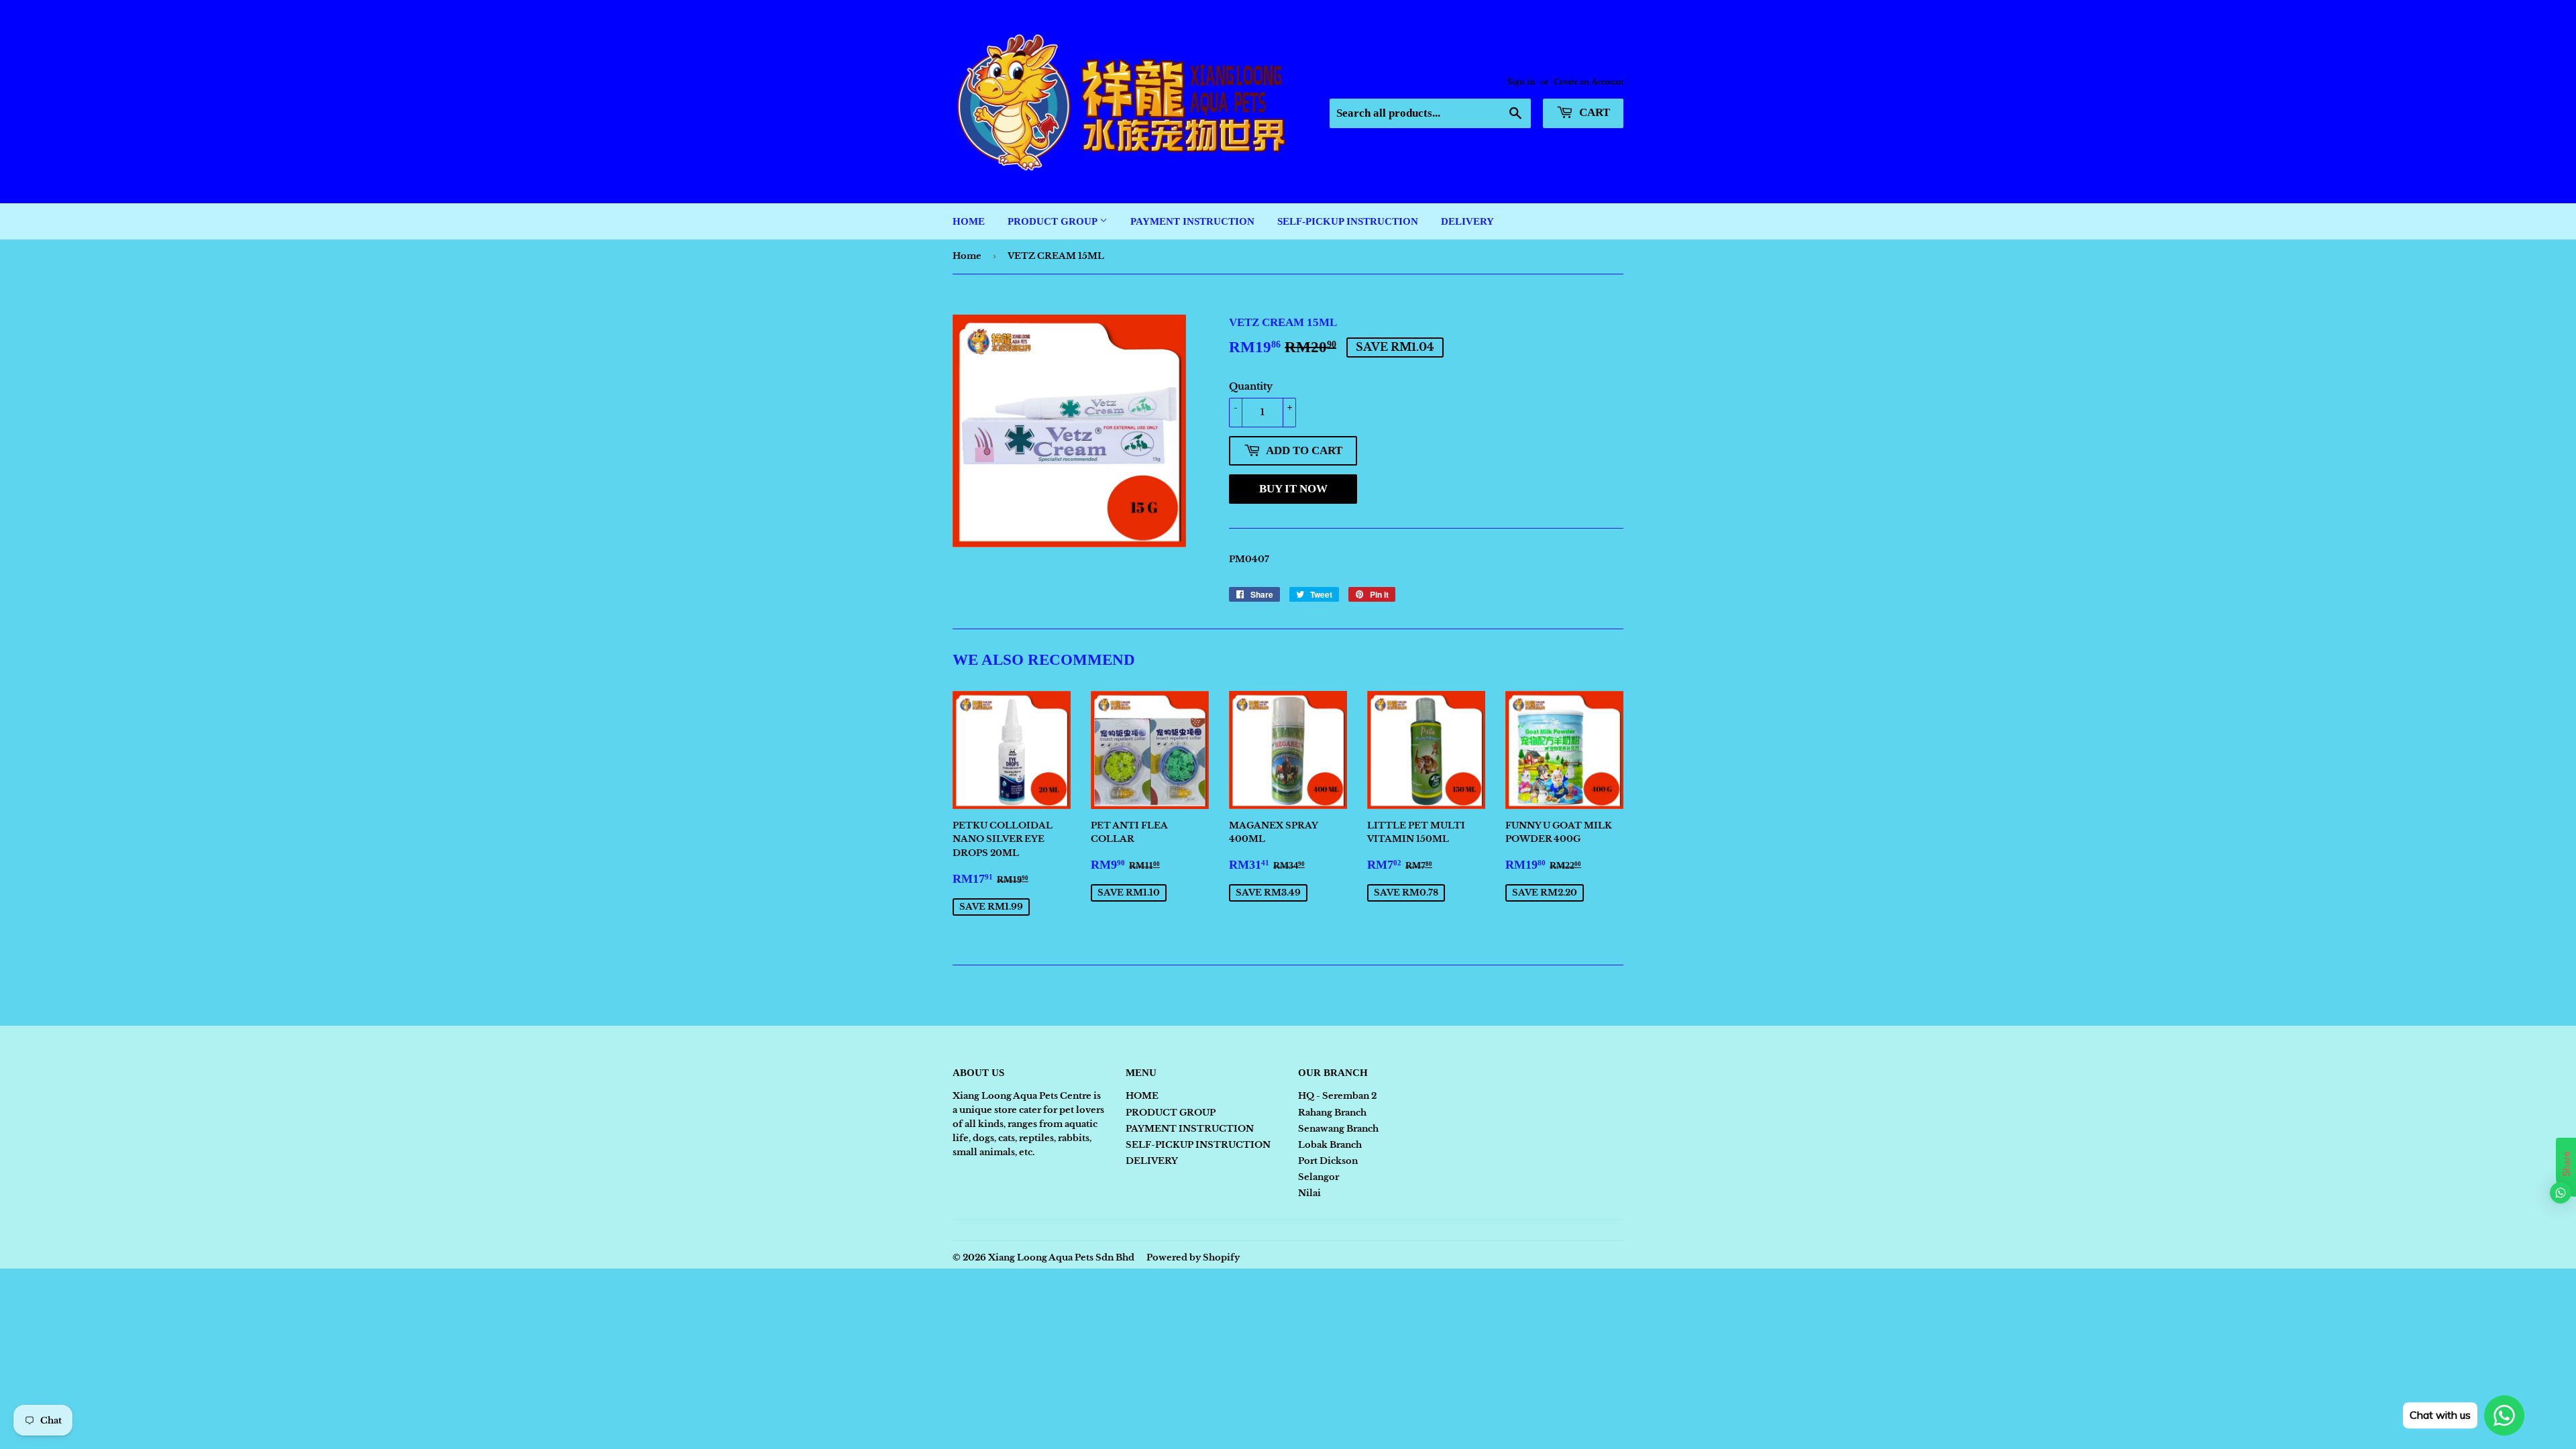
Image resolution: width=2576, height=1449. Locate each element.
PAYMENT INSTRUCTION (1192, 221)
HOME (969, 221)
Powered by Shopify (1193, 1257)
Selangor (1319, 1177)
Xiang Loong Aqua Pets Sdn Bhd (1061, 1257)
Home (967, 256)
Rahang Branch (1332, 1113)
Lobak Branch (1330, 1145)
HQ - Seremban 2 (1337, 1096)
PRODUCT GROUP (1054, 221)
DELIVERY (1467, 221)
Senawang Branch (1338, 1129)
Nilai (1309, 1193)
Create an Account (1589, 82)
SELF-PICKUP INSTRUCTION (1348, 221)
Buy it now (1293, 489)
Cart (1593, 112)
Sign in (1521, 82)
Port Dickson (1328, 1161)
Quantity (1251, 386)
